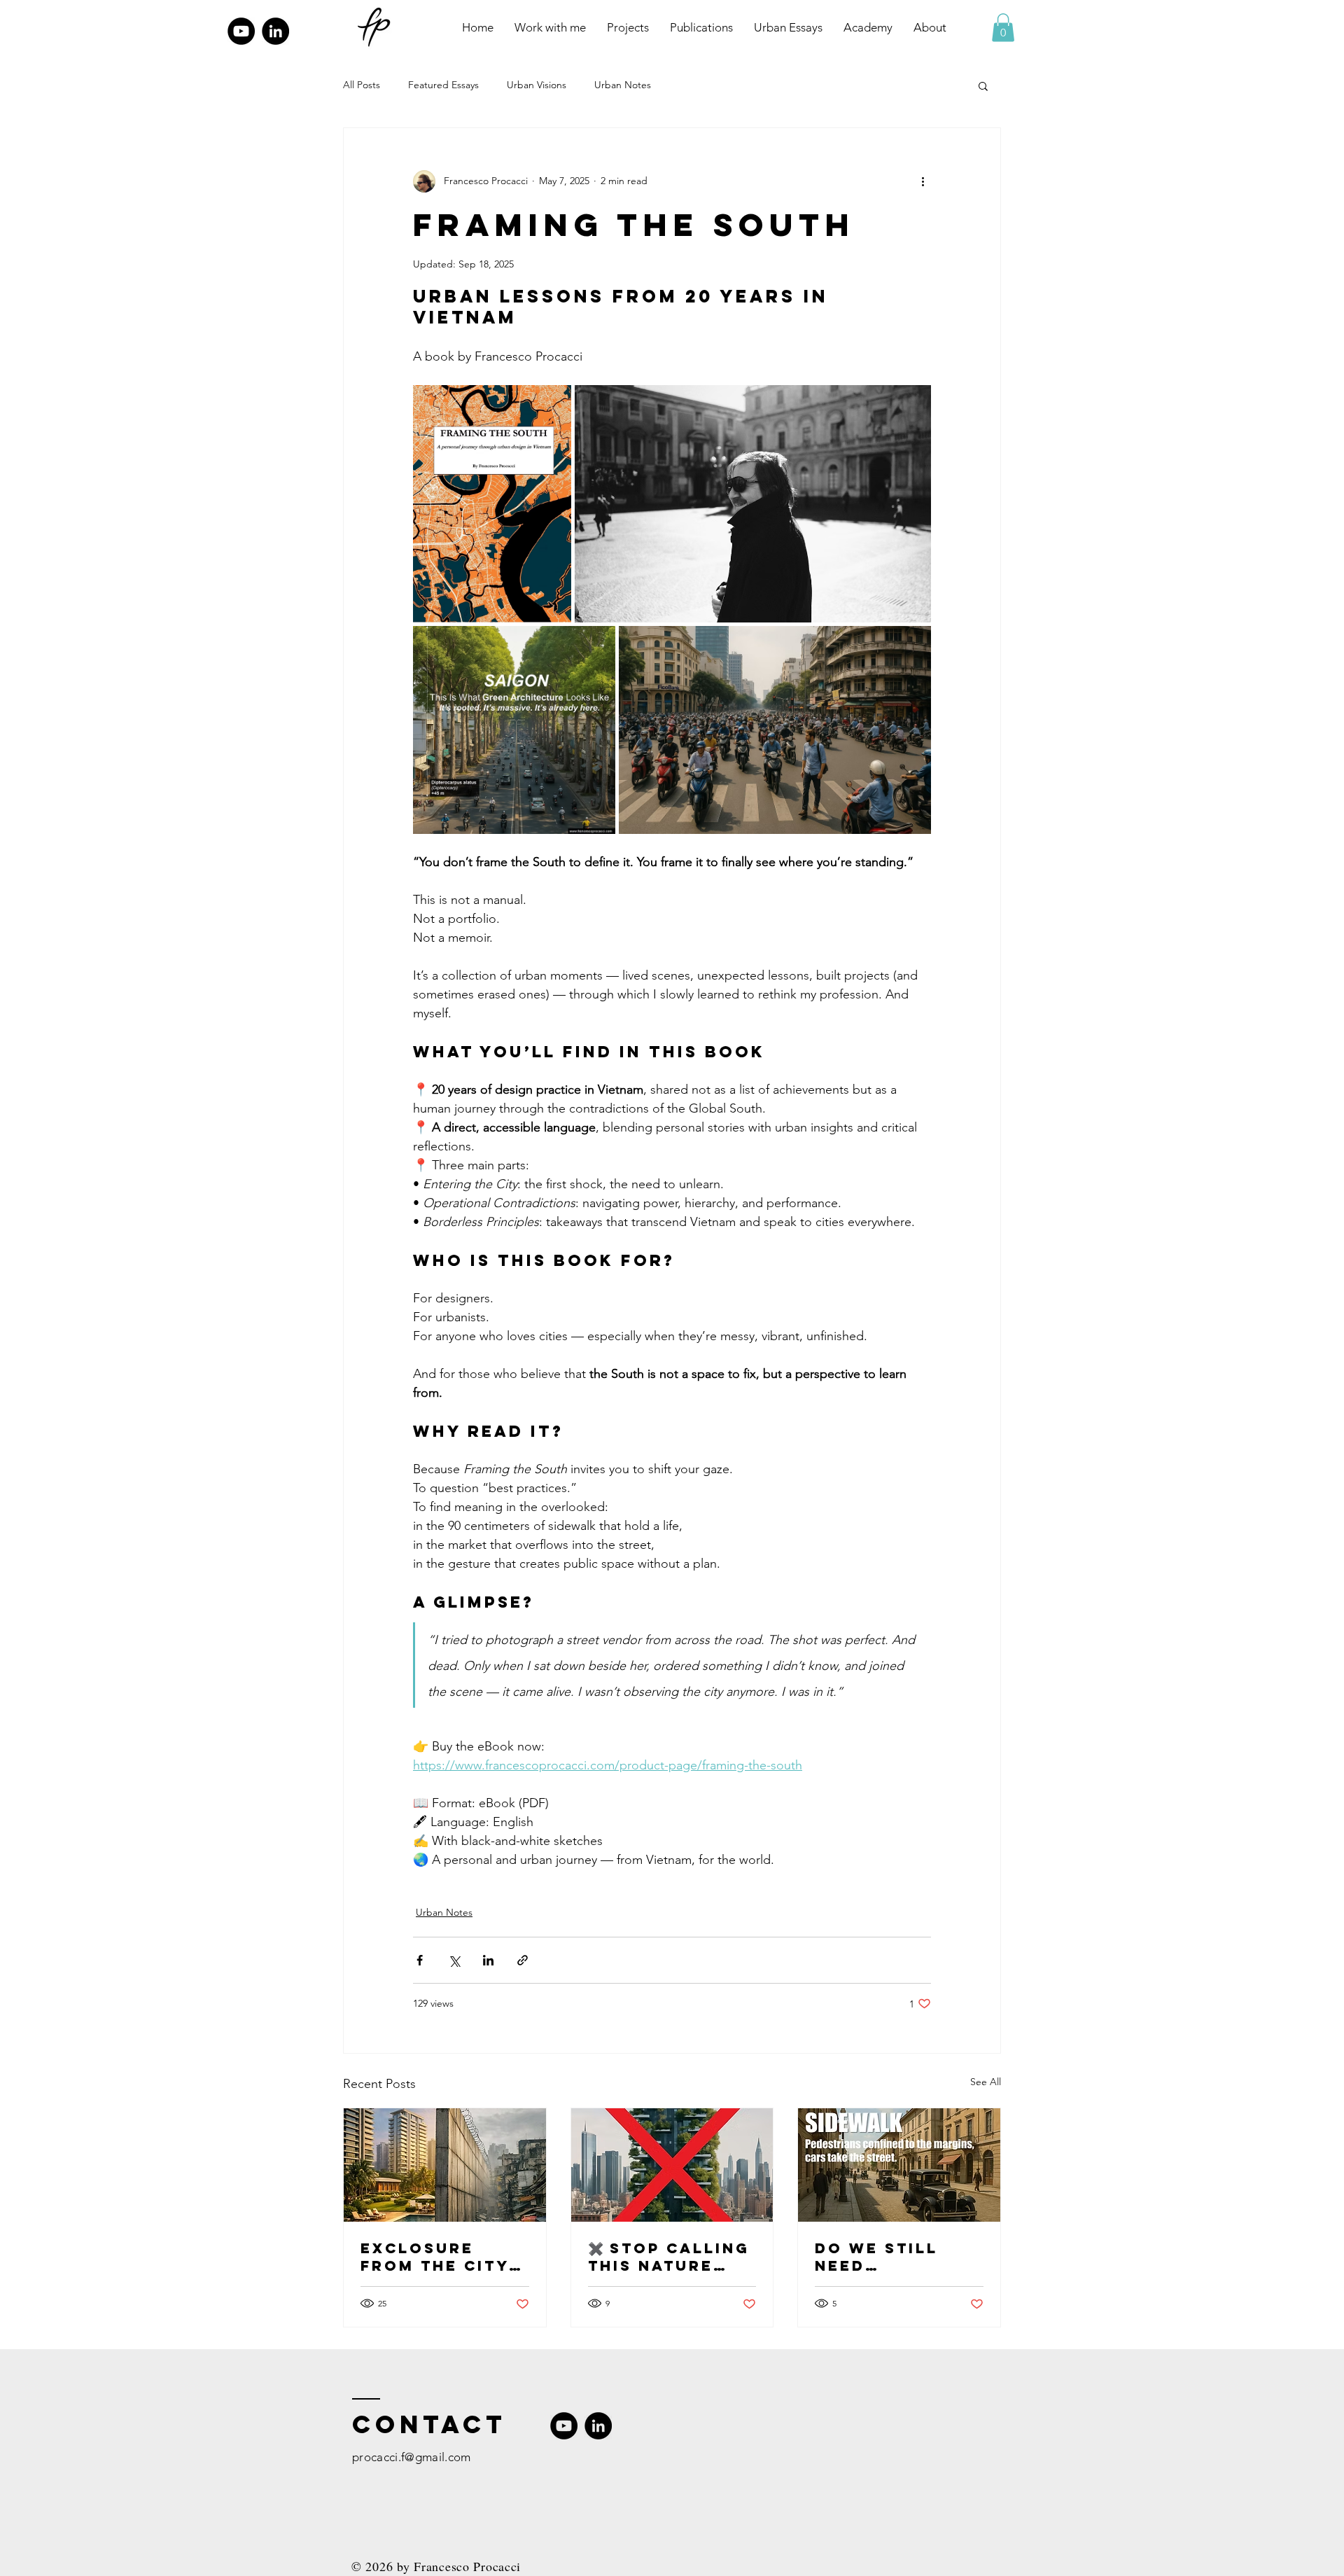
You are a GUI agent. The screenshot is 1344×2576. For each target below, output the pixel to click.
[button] (1003, 28)
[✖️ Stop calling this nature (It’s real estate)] (672, 2165)
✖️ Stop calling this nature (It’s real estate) (669, 2257)
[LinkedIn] (275, 31)
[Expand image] (492, 504)
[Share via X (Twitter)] (454, 1960)
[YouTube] (241, 31)
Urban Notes (623, 85)
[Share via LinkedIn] (488, 1960)
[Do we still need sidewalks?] (899, 2165)
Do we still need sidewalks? (876, 2257)
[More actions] (923, 181)
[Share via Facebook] (420, 1960)
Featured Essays (443, 85)
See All (986, 2082)
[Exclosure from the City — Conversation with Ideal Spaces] (445, 2165)
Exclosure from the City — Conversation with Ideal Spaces (444, 2257)
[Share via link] (523, 1960)
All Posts (362, 85)
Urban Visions (537, 85)
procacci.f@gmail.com (412, 2457)
